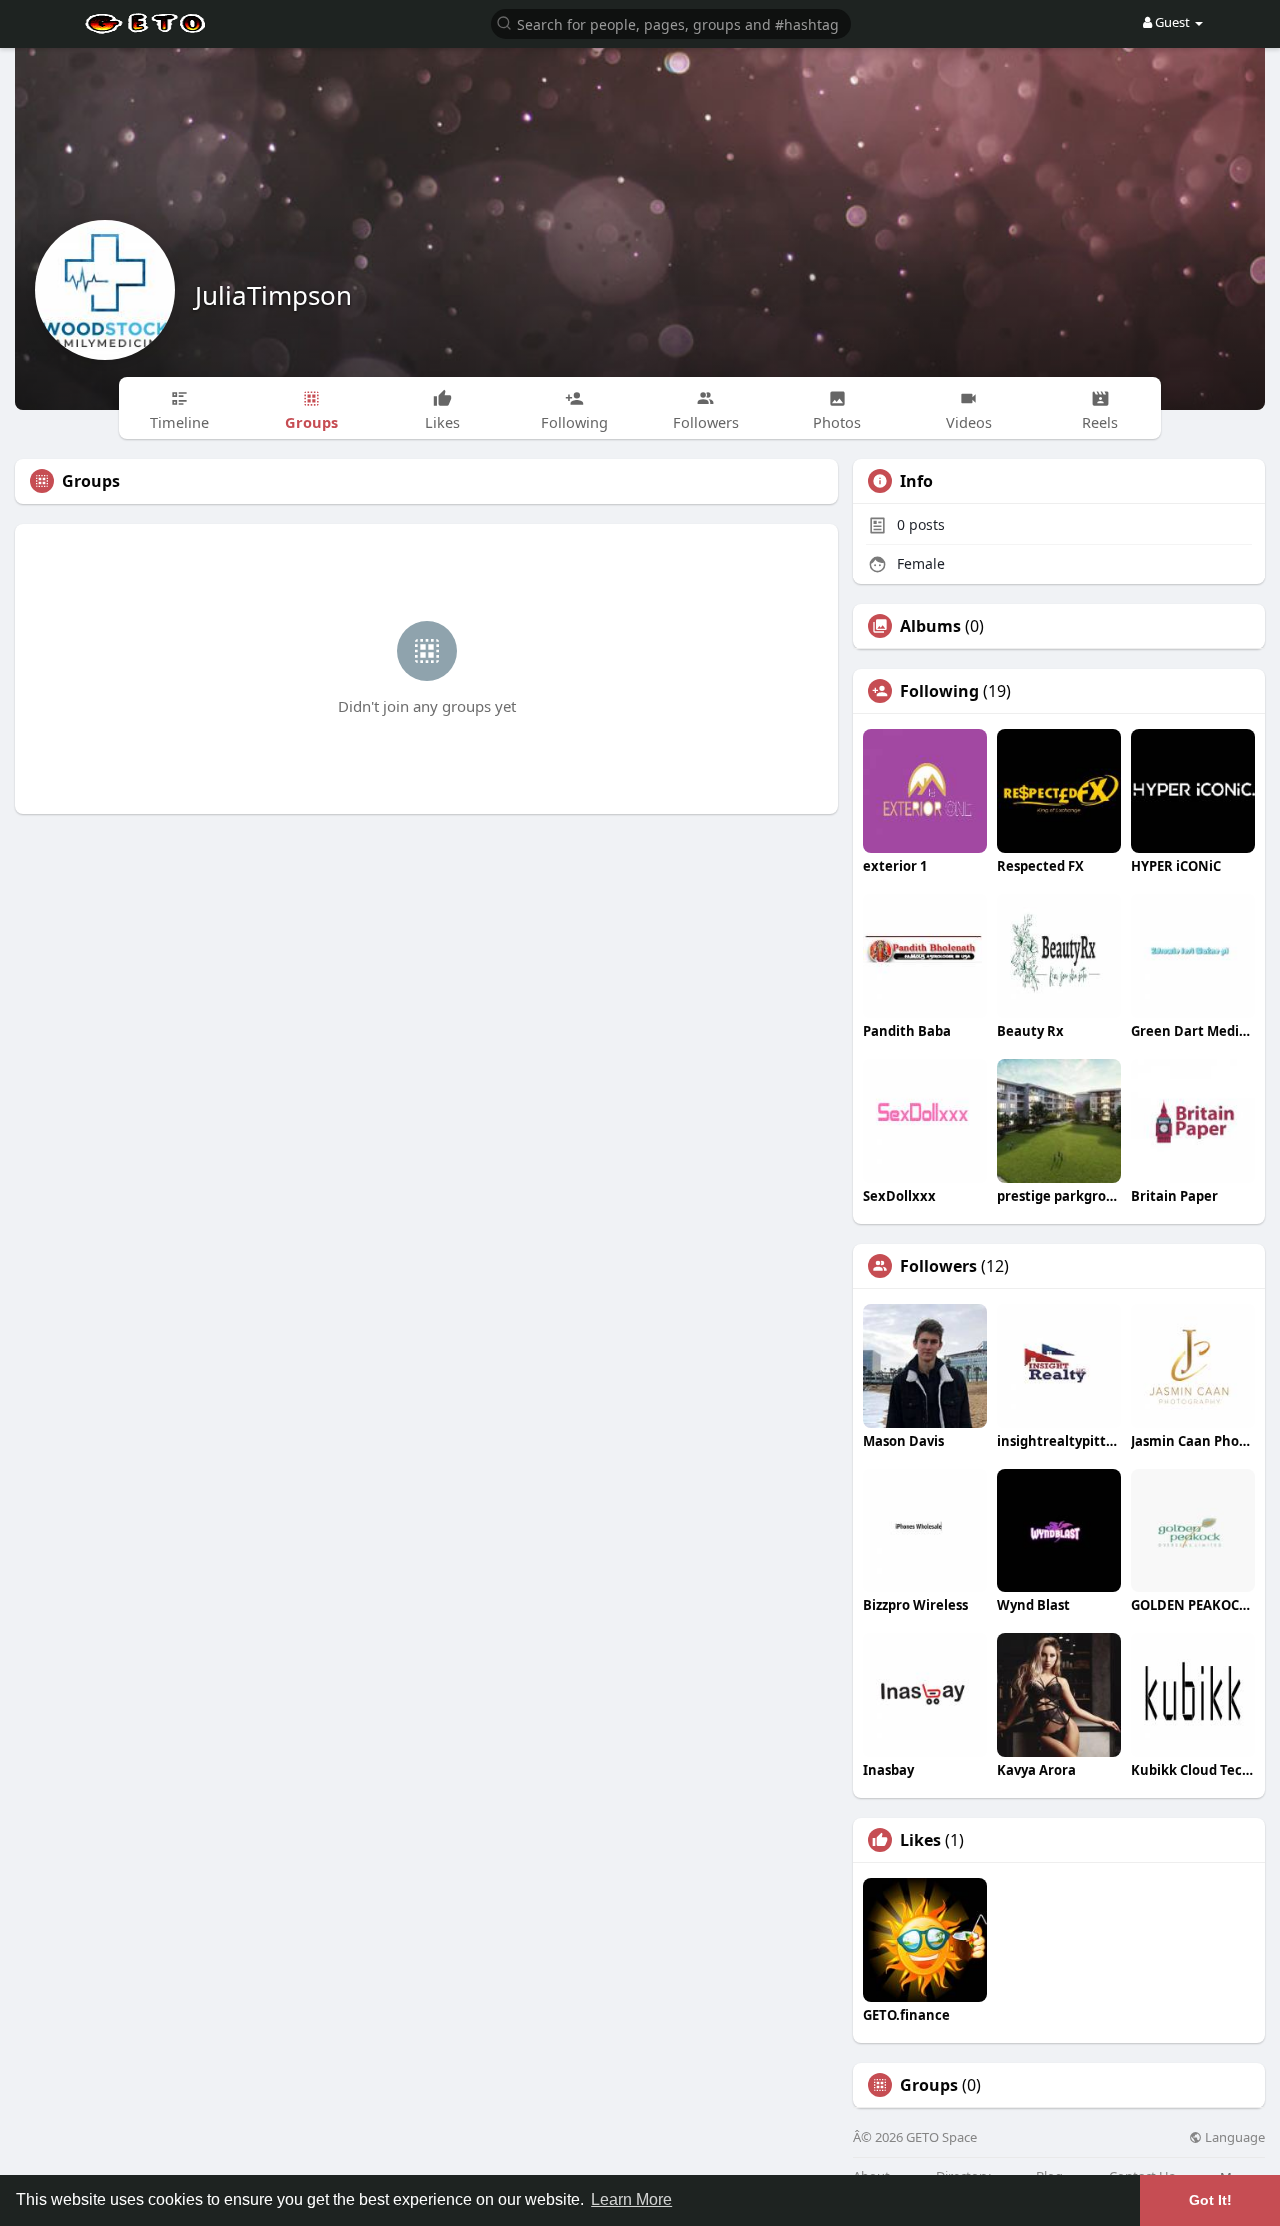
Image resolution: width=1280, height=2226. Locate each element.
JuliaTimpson (273, 295)
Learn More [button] (631, 2199)
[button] (671, 22)
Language (1233, 2137)
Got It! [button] (1210, 2200)
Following (939, 691)
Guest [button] (1172, 22)
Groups (929, 2085)
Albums (930, 626)
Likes (920, 1840)
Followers (938, 1266)
